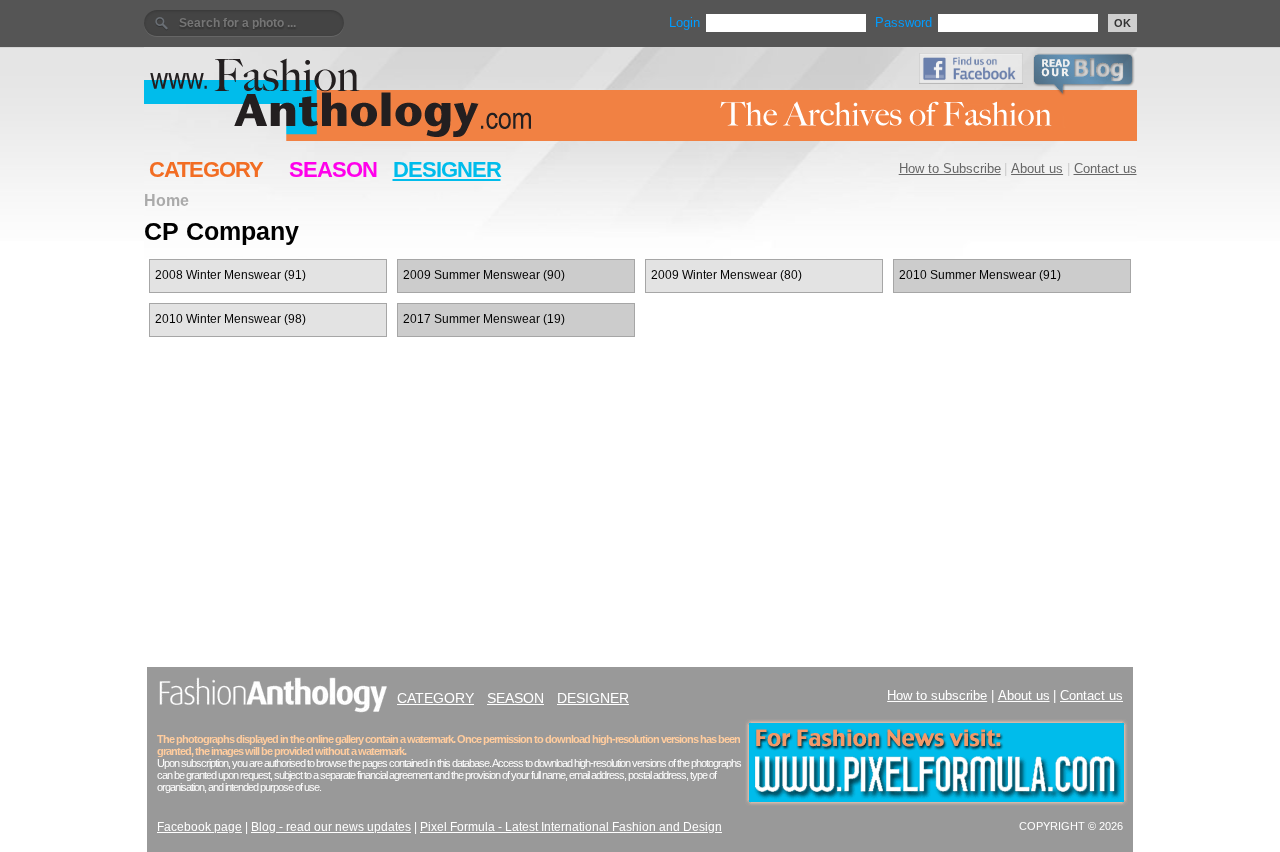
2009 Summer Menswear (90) (484, 275)
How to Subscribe (950, 168)
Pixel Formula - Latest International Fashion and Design (571, 827)
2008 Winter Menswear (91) (230, 275)
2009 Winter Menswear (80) (726, 275)
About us (1037, 168)
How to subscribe (937, 695)
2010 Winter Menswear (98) (230, 319)
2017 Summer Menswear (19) (484, 319)
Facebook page (199, 827)
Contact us (1105, 168)
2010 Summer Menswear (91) (980, 275)
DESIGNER (447, 169)
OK (1122, 23)
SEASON (333, 169)
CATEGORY (206, 169)
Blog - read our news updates (331, 827)
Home (166, 200)
